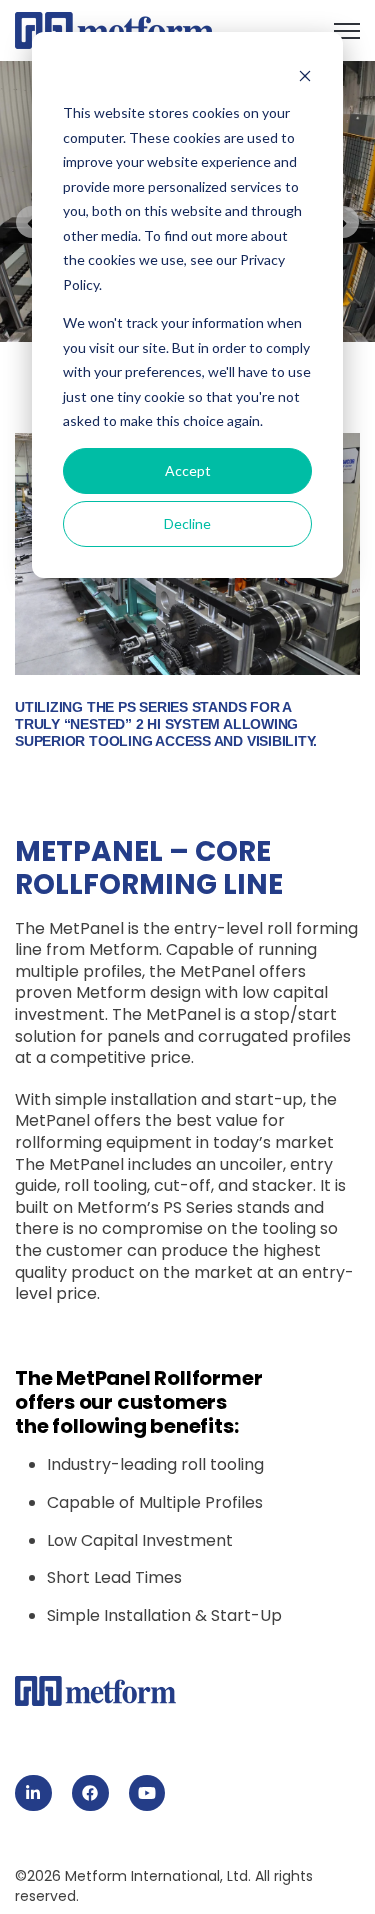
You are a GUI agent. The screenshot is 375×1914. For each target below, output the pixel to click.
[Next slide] (343, 222)
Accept (188, 470)
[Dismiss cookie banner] (305, 75)
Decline (187, 523)
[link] (114, 29)
